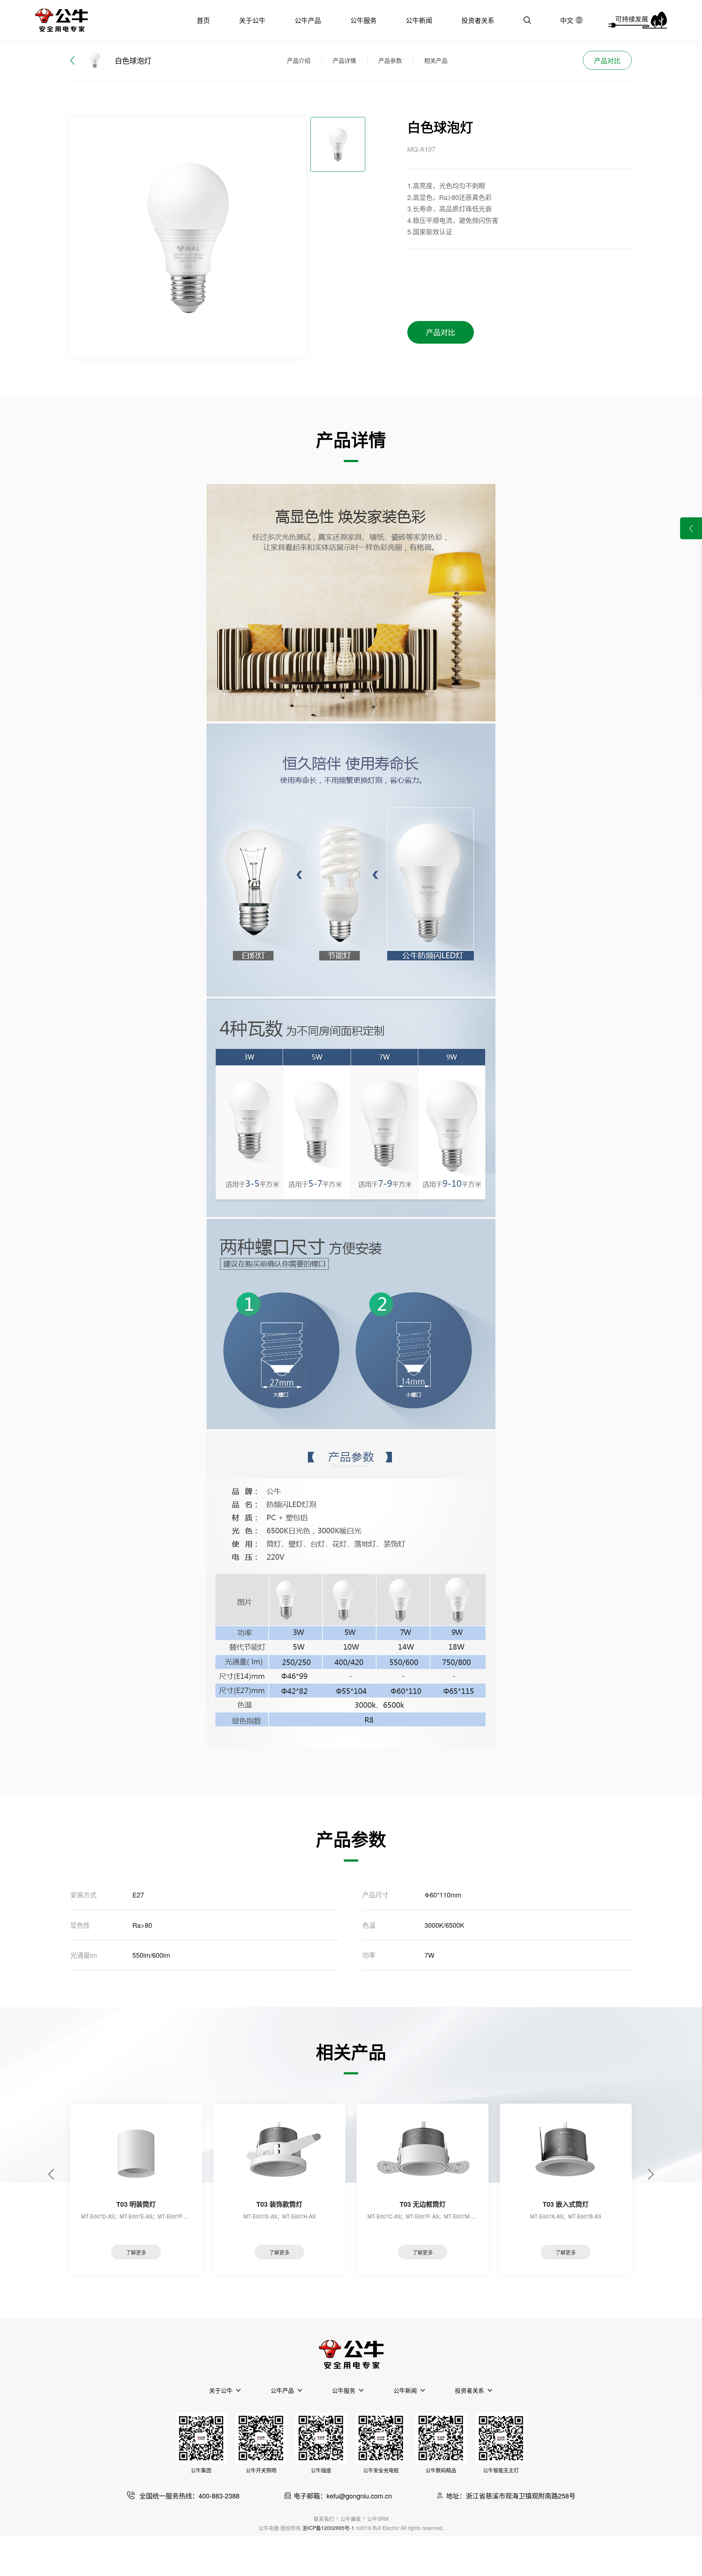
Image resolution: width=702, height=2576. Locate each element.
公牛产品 (308, 20)
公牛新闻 (419, 20)
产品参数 (390, 61)
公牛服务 (363, 20)
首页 (203, 20)
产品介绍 (299, 61)
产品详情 (344, 61)
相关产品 (436, 61)
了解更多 (136, 2252)
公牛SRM (378, 2519)
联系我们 (324, 2519)
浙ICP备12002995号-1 (328, 2528)
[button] (51, 2174)
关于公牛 (252, 20)
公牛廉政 (351, 2519)
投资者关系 (478, 20)
